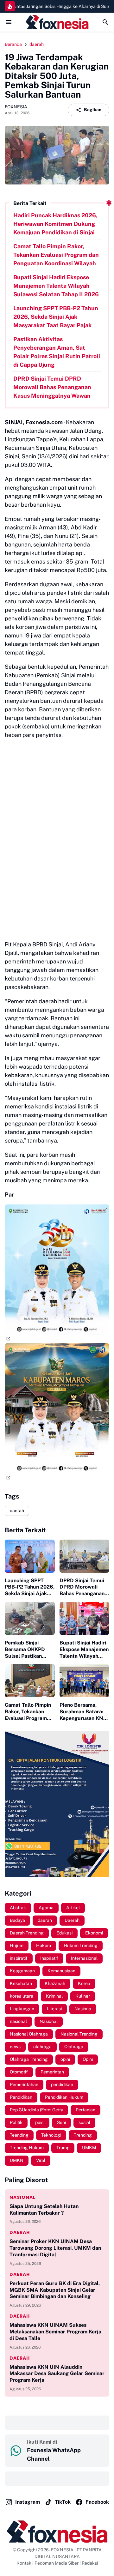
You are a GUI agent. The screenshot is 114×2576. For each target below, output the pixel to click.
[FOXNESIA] (57, 22)
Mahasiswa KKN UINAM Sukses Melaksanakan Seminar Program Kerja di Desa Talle (55, 2332)
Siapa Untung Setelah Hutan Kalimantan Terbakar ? (44, 2210)
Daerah (20, 2232)
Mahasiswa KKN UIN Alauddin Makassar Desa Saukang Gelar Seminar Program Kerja (57, 2374)
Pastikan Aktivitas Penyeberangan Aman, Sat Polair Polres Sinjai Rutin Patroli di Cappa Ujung (57, 352)
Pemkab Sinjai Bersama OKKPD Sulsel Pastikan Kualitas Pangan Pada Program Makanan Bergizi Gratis (25, 1650)
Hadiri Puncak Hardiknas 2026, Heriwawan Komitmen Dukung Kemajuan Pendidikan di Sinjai (55, 224)
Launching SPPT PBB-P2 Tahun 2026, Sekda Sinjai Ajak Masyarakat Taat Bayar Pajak (56, 317)
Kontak (24, 2563)
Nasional (22, 2197)
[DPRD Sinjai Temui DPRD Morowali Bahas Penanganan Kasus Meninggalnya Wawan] (85, 1556)
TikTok (63, 2502)
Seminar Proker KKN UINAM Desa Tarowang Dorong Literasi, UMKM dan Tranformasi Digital (55, 2248)
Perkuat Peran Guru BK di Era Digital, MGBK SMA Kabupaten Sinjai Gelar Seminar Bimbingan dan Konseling (55, 2290)
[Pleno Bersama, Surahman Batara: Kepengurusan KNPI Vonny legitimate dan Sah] (85, 1681)
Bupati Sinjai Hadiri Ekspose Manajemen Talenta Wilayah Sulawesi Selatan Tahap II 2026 (56, 286)
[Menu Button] (9, 22)
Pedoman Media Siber (57, 2563)
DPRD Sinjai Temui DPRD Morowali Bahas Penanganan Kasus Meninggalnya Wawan (52, 387)
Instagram (28, 2502)
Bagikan (93, 110)
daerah (17, 1511)
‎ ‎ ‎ (10, 2422)
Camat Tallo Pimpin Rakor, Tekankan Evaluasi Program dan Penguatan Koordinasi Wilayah (56, 255)
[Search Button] (105, 22)
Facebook (97, 2502)
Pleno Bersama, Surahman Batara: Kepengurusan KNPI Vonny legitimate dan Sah (84, 1712)
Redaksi (90, 2563)
